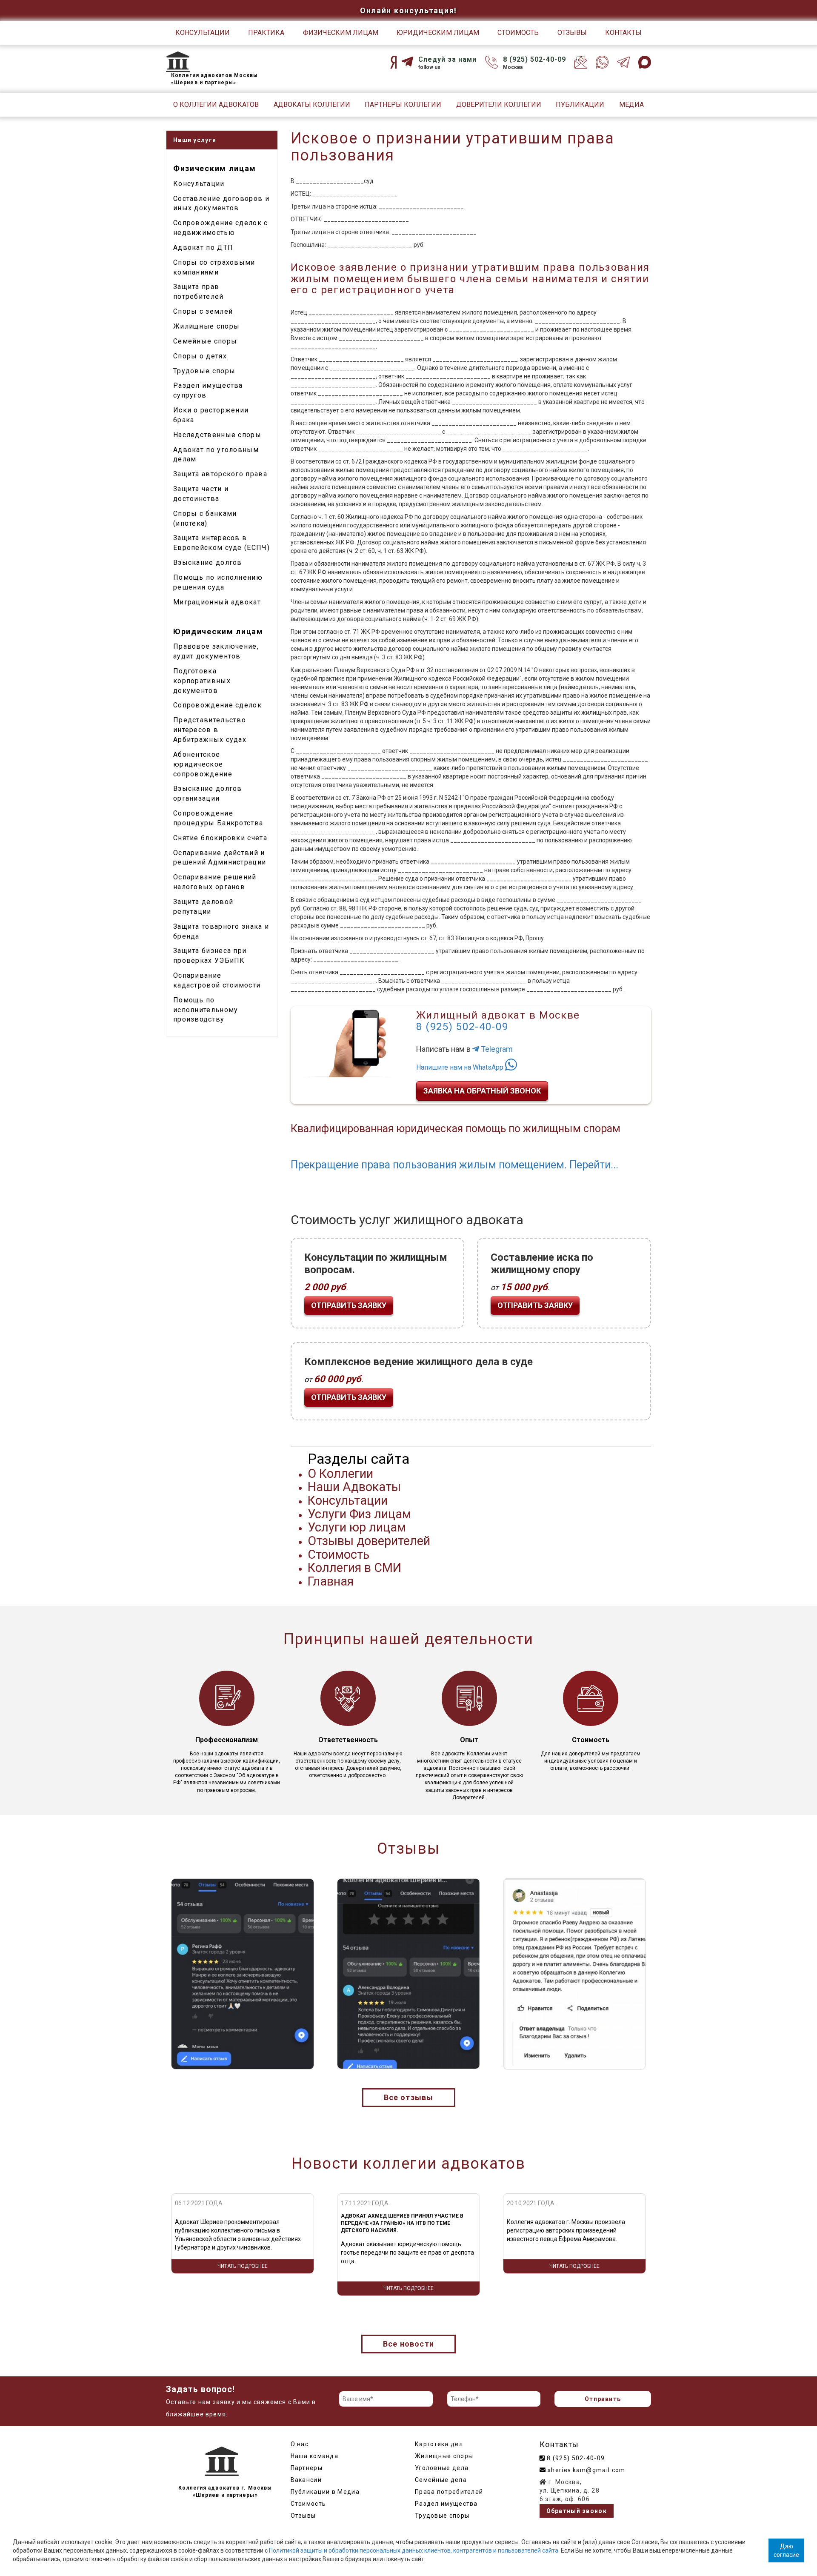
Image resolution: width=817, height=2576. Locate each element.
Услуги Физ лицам (359, 1514)
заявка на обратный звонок (482, 1091)
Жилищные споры (206, 326)
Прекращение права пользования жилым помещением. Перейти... (454, 1165)
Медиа (631, 104)
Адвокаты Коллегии (312, 104)
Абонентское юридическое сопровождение (203, 764)
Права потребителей (449, 2492)
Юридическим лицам (438, 33)
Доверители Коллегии (499, 104)
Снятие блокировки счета (220, 838)
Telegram (496, 1049)
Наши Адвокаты (354, 1487)
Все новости (408, 2344)
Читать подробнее (243, 2288)
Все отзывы (409, 2097)
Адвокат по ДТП (203, 248)
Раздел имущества (446, 2504)
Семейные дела (441, 2480)
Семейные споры (205, 341)
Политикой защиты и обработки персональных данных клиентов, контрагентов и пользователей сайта (414, 2550)
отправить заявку (349, 1305)
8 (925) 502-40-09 (534, 59)
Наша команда (315, 2456)
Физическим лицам (341, 33)
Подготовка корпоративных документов (202, 681)
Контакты (623, 33)
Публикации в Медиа (325, 2492)
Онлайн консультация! (408, 10)
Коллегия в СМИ (354, 1568)
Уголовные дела (442, 2468)
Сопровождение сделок (217, 705)
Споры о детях (200, 356)
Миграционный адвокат (217, 602)
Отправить (603, 2399)
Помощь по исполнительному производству (206, 1010)
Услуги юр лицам (357, 1527)
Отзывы (572, 33)
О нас (300, 2444)
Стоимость (518, 33)
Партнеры (307, 2468)
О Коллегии (340, 1474)
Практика (266, 33)
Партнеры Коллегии (403, 104)
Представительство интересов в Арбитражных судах (210, 730)
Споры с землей (203, 311)
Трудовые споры (204, 371)
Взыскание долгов (208, 562)
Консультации (203, 33)
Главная (331, 1581)
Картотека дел (439, 2444)
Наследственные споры (217, 435)
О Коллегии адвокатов (216, 104)
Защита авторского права (220, 474)
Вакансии (306, 2480)
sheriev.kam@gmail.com (586, 2470)
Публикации (580, 104)
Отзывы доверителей (369, 1541)
